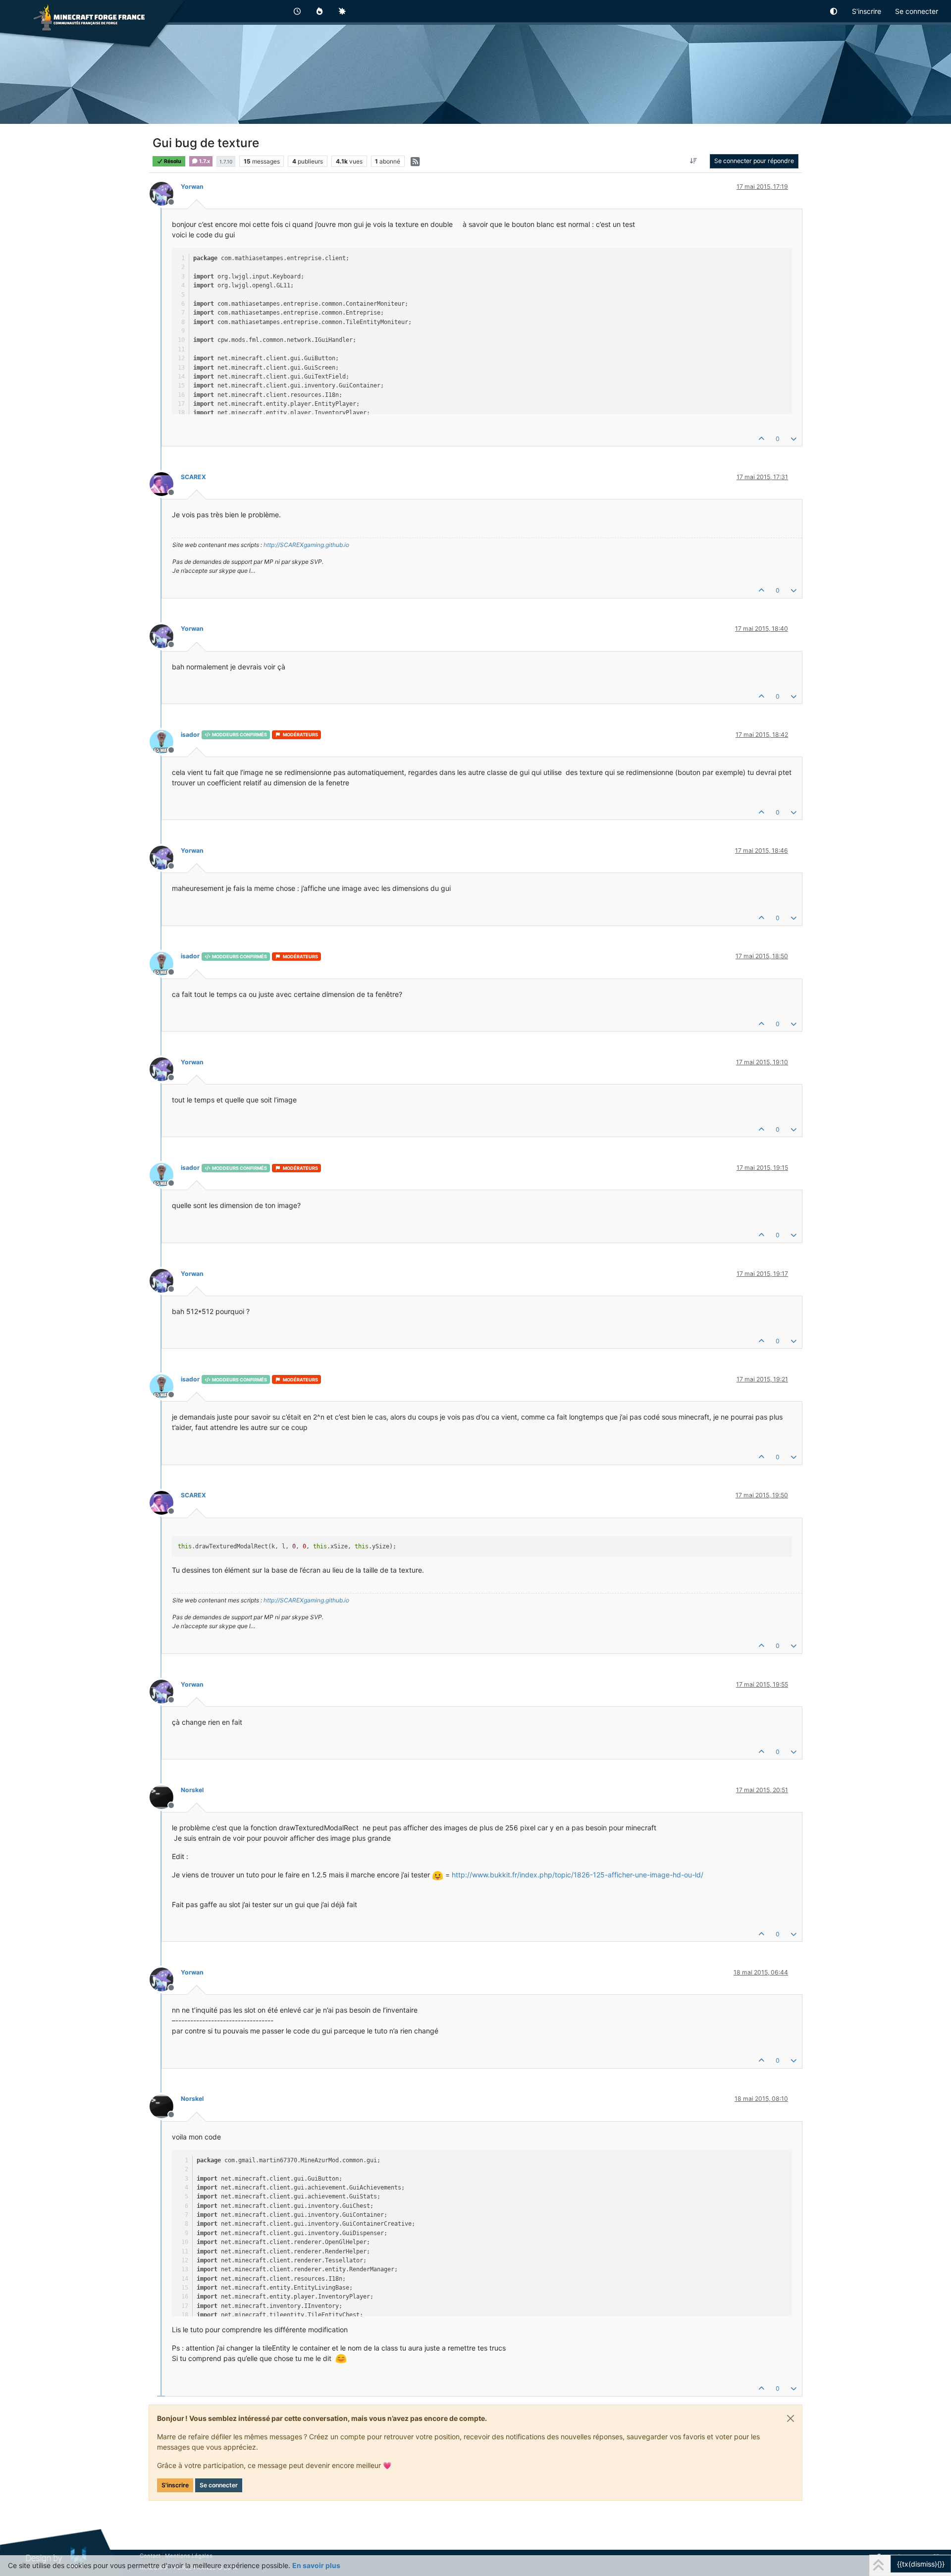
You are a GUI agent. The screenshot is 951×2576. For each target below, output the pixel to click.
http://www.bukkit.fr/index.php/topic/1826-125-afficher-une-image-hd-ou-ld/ (578, 1875)
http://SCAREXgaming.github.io (306, 545)
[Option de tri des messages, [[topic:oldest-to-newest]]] (694, 161)
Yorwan (192, 187)
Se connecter (219, 2485)
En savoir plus (316, 2565)
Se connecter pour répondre (754, 161)
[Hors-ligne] (165, 193)
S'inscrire (175, 2485)
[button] (834, 11)
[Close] (791, 2418)
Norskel (192, 1790)
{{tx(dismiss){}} (921, 2564)
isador (190, 735)
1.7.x (204, 161)
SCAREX (193, 477)
